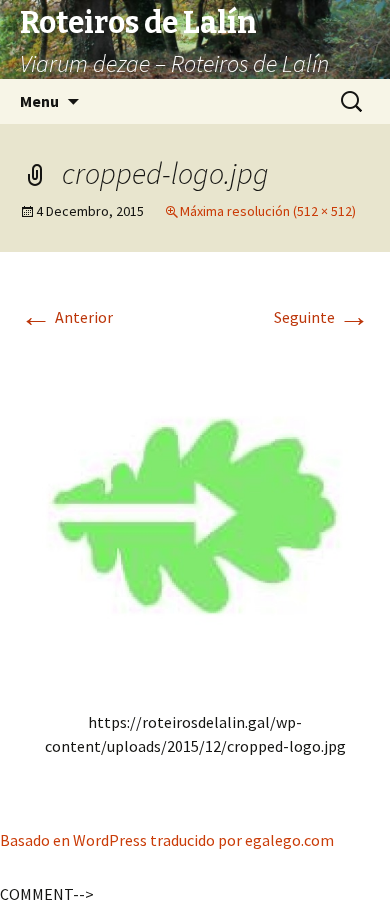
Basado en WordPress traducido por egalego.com (167, 840)
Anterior (66, 317)
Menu (39, 101)
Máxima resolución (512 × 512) (268, 211)
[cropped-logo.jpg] (195, 513)
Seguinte (322, 317)
